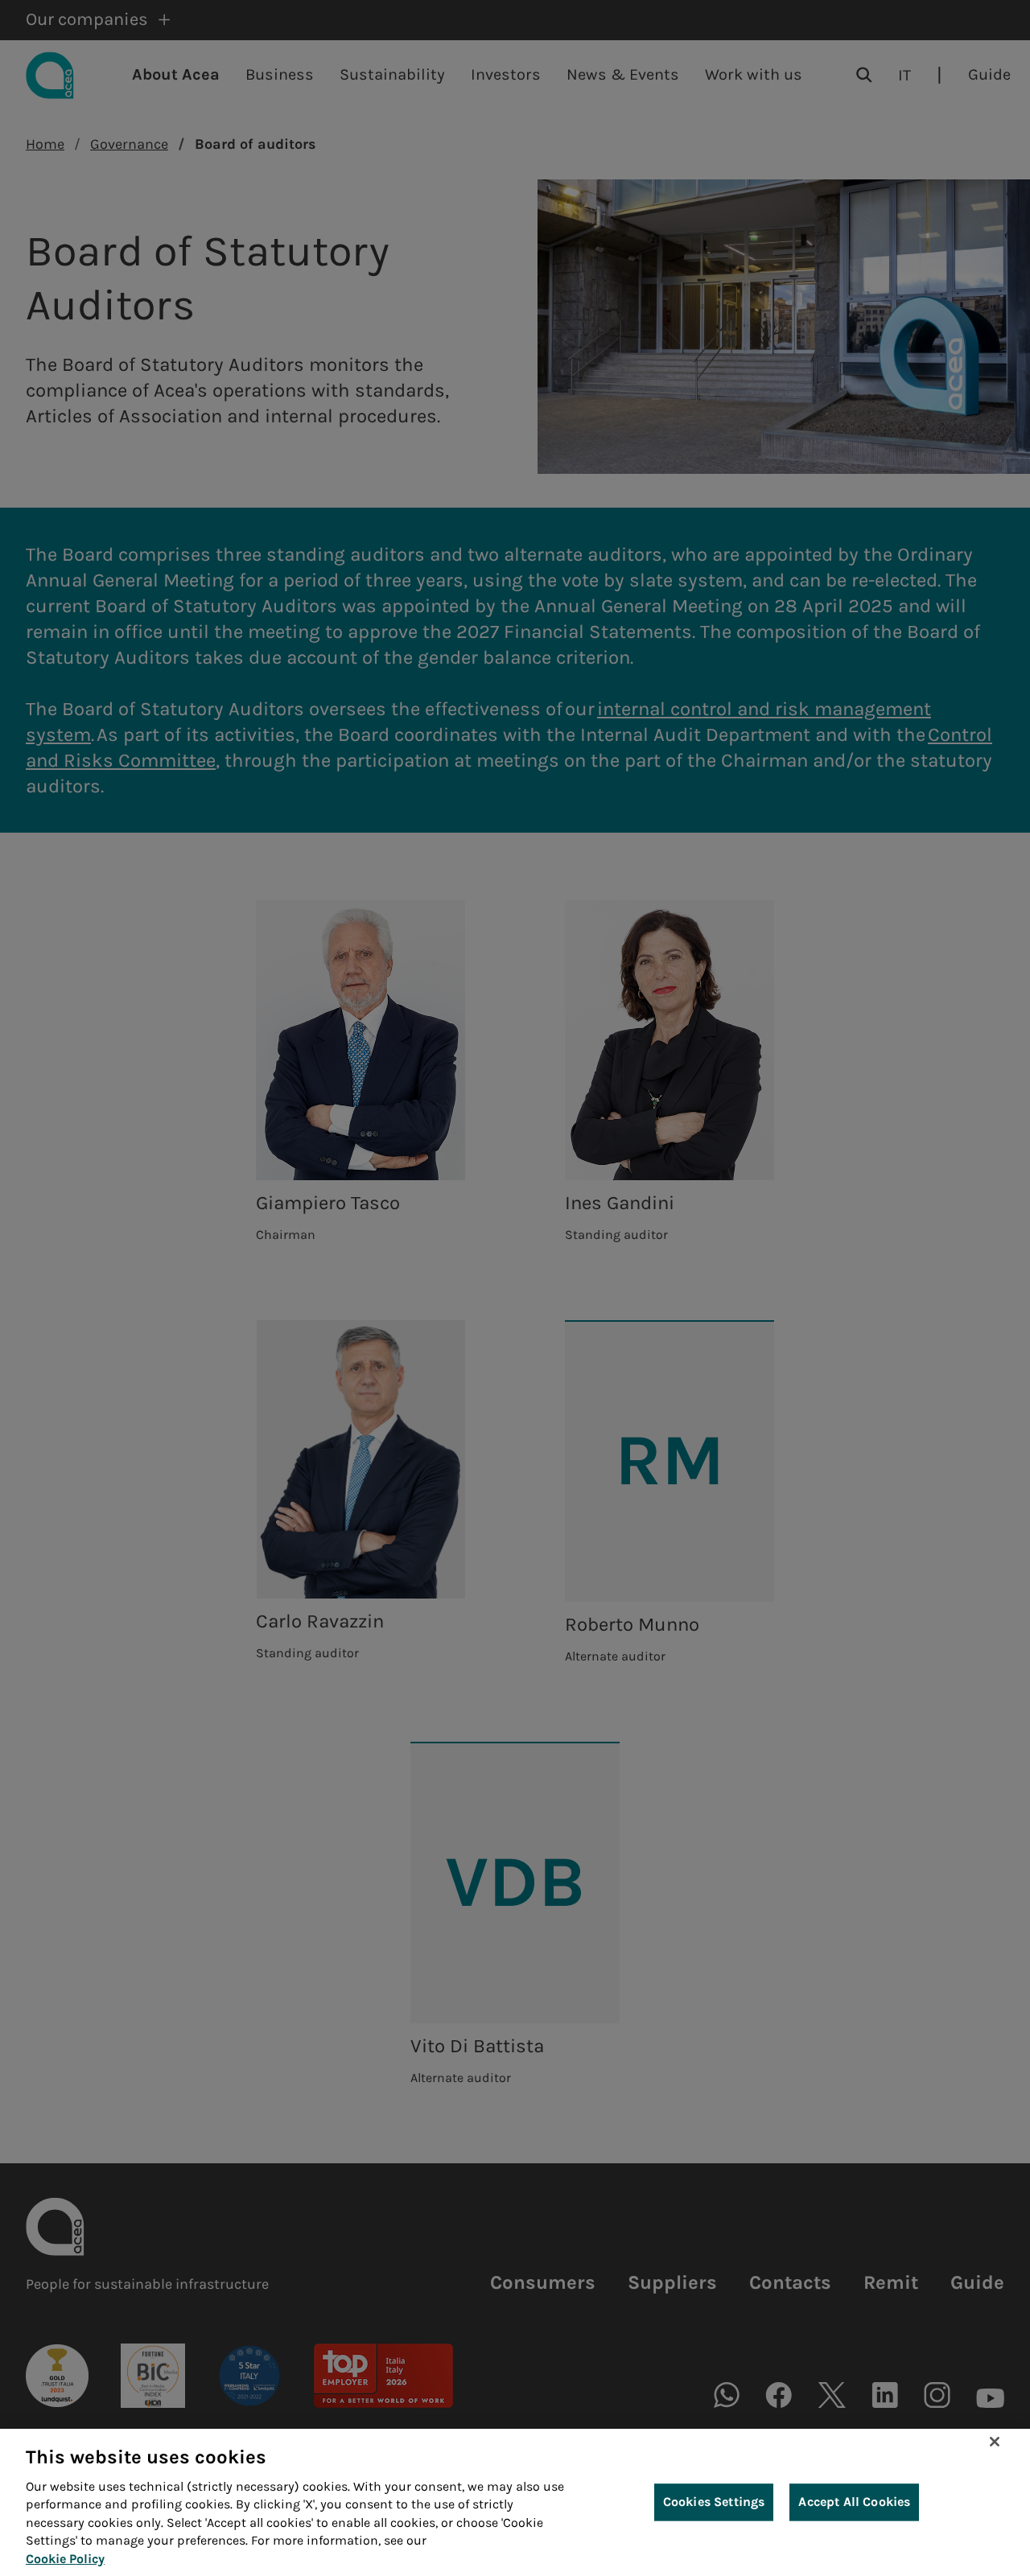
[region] (515, 2502)
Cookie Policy (65, 2559)
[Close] (995, 2442)
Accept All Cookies (854, 2502)
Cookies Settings (714, 2502)
